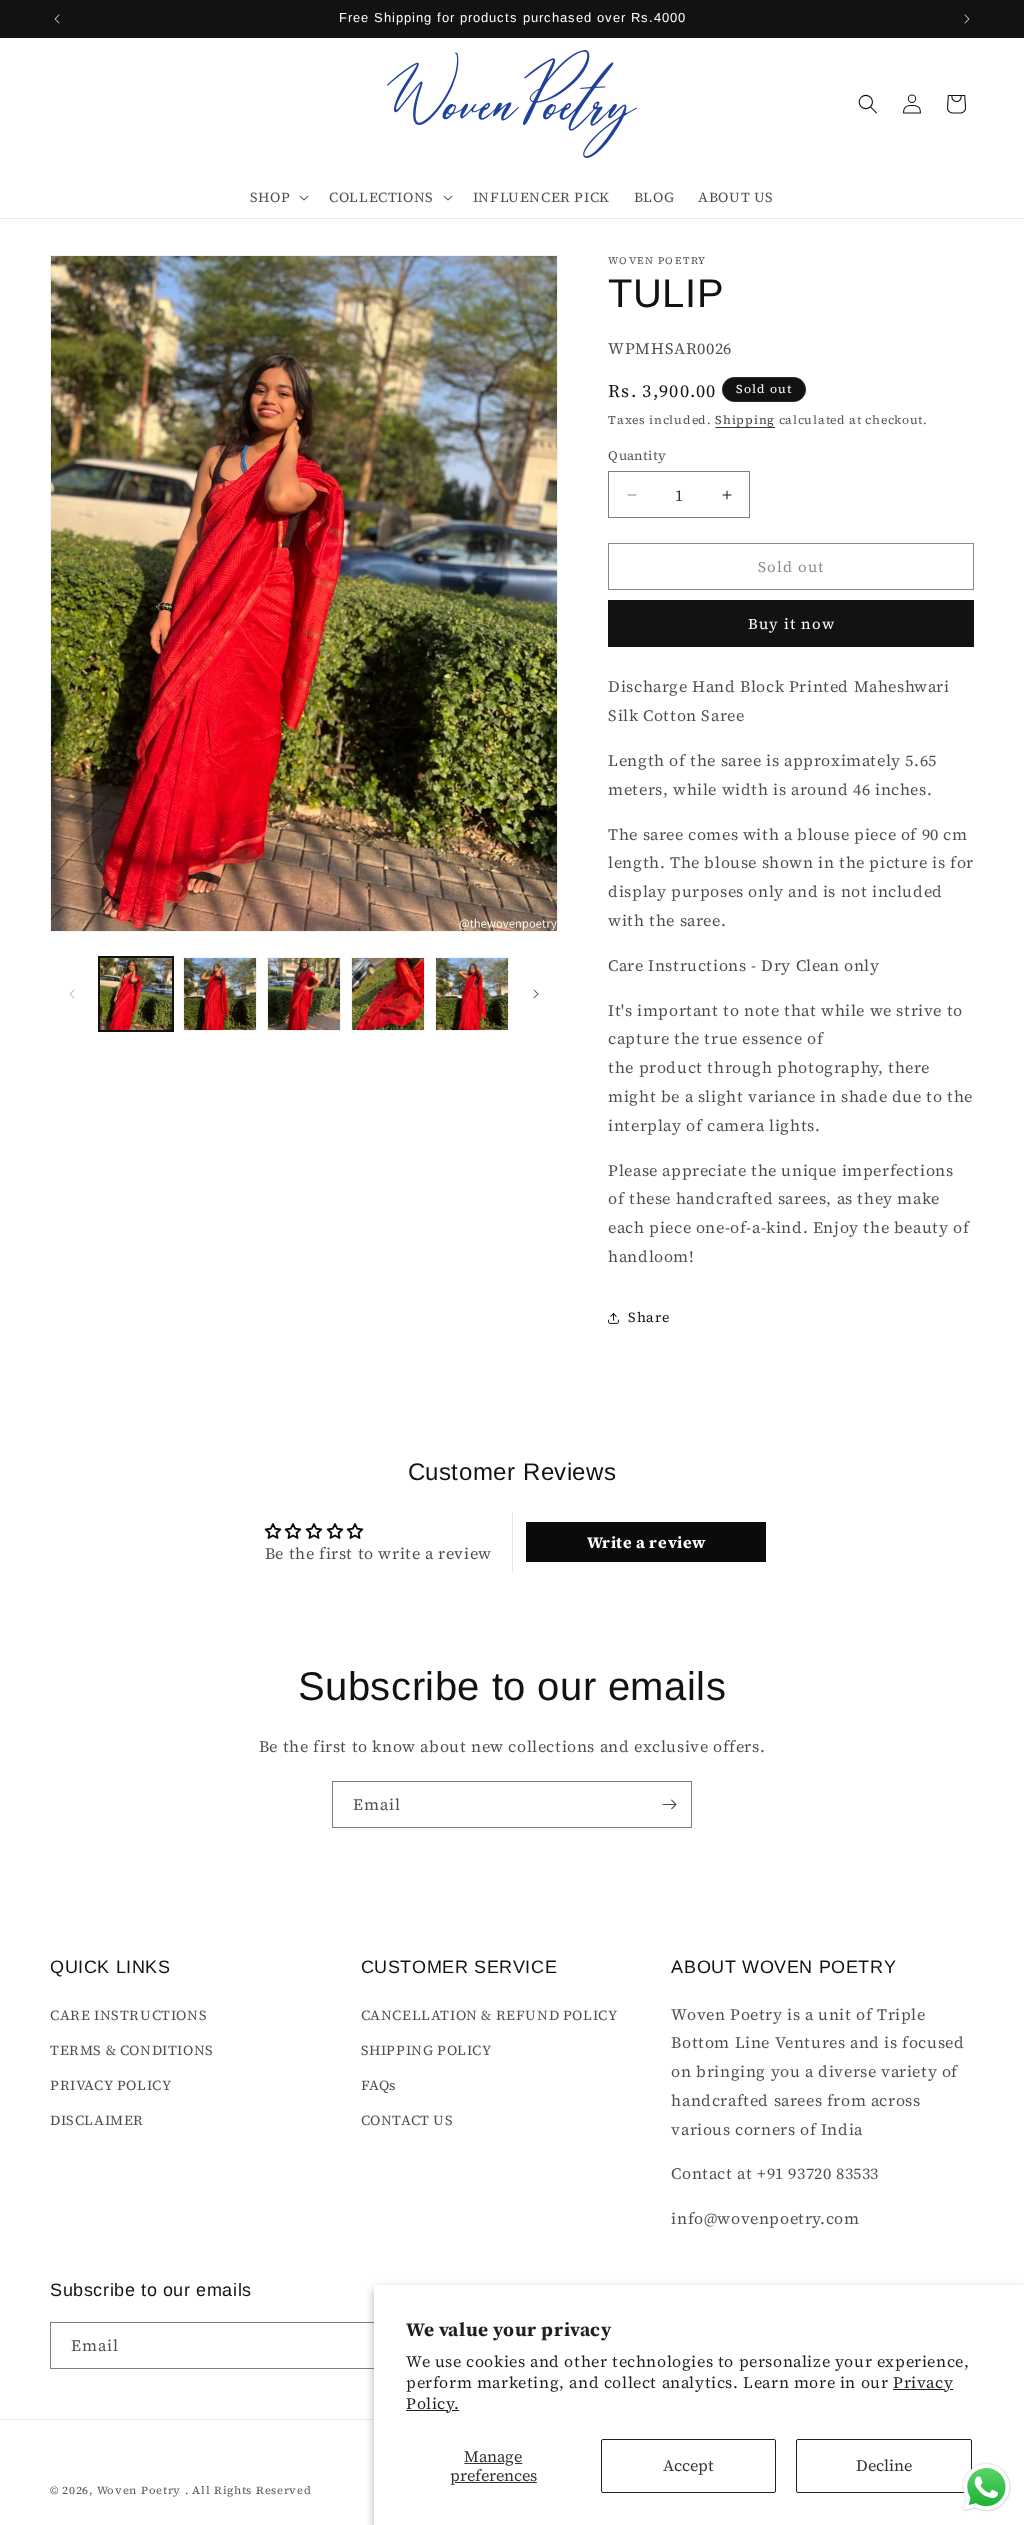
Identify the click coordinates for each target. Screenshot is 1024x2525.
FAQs (379, 2085)
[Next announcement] (967, 19)
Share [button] (648, 1317)
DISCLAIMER (97, 2120)
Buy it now (791, 623)
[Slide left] (72, 994)
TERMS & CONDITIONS (132, 2050)
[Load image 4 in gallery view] (388, 994)
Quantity (637, 455)
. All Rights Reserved (248, 2490)
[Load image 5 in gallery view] (472, 994)
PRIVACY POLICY (110, 2085)
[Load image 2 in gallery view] (220, 994)
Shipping (745, 420)
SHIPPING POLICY (426, 2050)
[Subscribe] (669, 1804)
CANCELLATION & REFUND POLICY (489, 2015)
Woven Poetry (139, 2490)
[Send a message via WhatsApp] (986, 2487)
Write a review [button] (646, 1542)
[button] (277, 197)
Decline (884, 2465)
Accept (688, 2465)
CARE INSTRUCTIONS (128, 2015)
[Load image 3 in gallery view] (304, 994)
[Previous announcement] (57, 19)
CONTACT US (407, 2120)
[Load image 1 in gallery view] (136, 994)
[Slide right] (536, 994)
